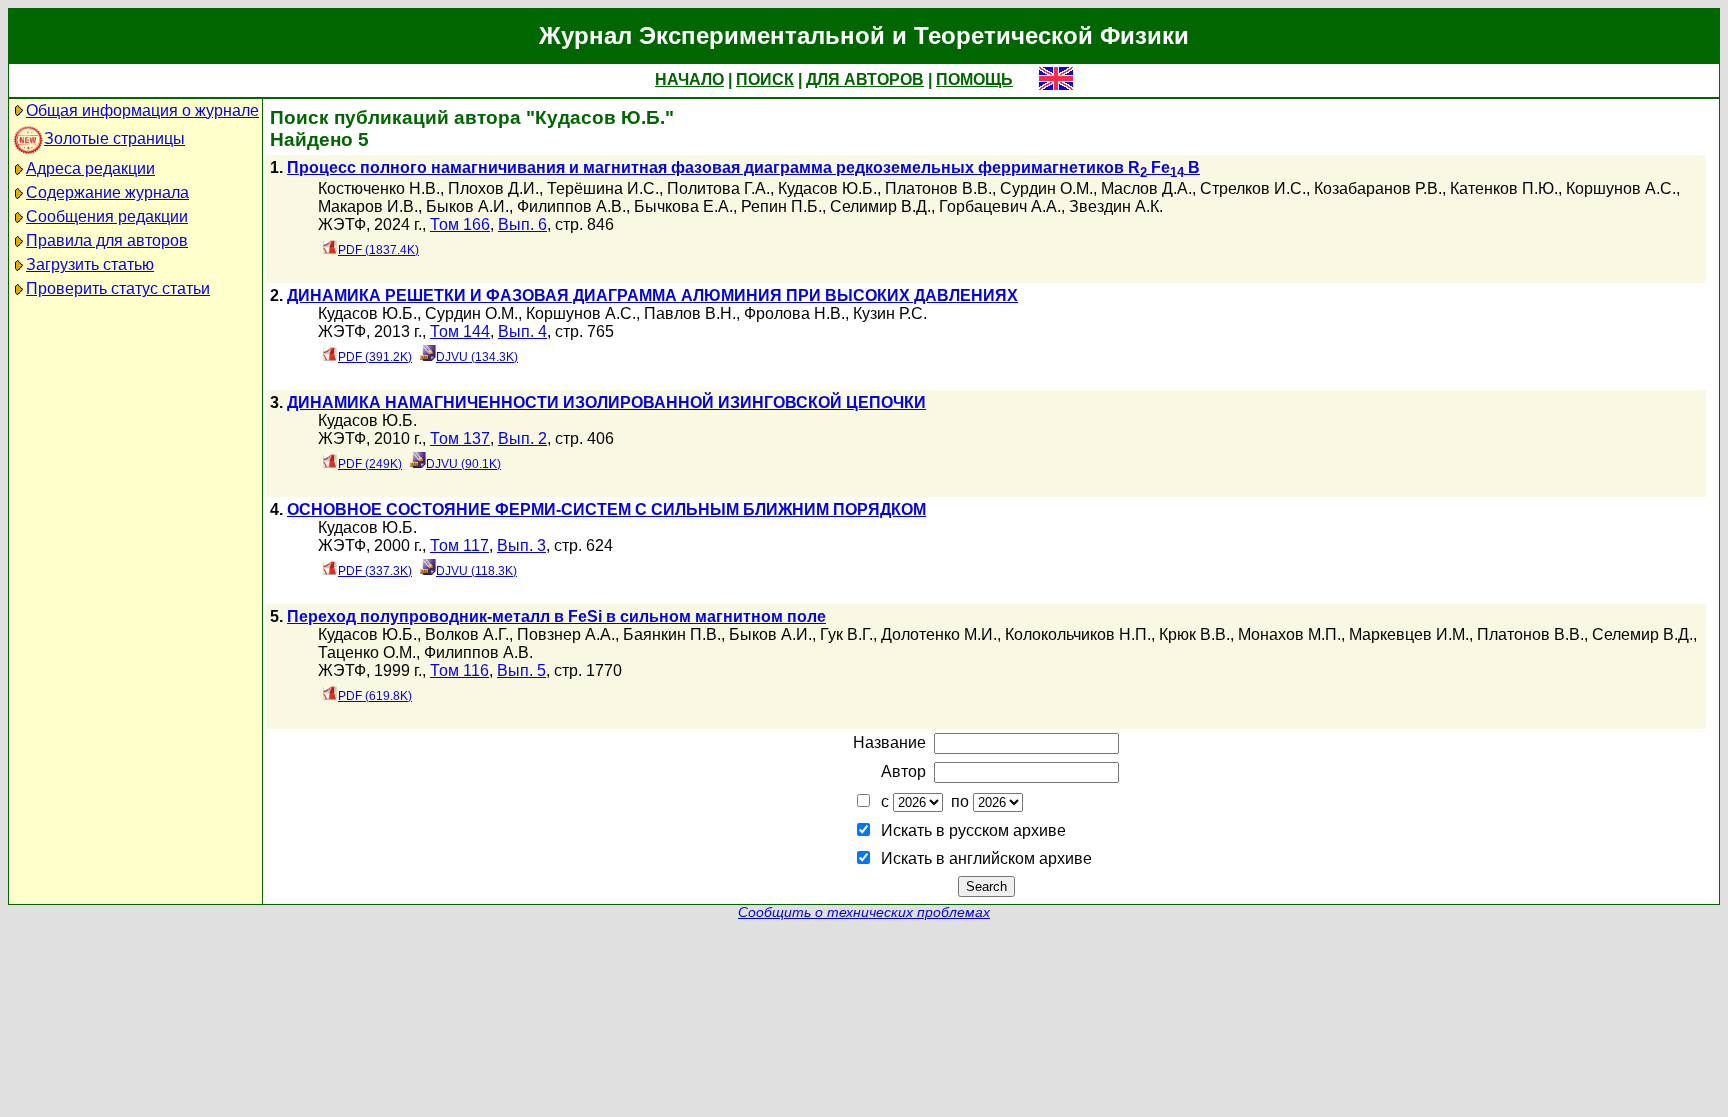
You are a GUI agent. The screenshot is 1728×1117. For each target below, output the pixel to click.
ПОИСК (765, 79)
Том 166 (460, 224)
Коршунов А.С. (1621, 188)
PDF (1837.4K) (378, 250)
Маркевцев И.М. (1409, 634)
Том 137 (460, 438)
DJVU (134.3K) (477, 357)
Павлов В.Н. (690, 313)
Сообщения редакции (107, 216)
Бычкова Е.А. (683, 206)
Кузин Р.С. (890, 313)
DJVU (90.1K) (463, 464)
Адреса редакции (90, 168)
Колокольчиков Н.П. (1078, 634)
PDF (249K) (370, 464)
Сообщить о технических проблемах (864, 912)
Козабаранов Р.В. (1378, 188)
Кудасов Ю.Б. (827, 188)
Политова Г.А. (718, 188)
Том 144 (460, 331)
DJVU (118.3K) (476, 571)
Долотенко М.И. (939, 634)
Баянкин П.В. (672, 634)
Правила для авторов (107, 240)
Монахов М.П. (1289, 634)
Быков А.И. (467, 206)
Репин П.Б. (781, 206)
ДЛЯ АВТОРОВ (865, 79)
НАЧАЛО (689, 79)
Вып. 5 (521, 670)
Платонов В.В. (938, 188)
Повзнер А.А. (566, 634)
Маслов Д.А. (1146, 188)
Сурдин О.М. (1046, 188)
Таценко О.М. (367, 652)
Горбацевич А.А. (1000, 206)
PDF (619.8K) (375, 696)
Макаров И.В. (368, 206)
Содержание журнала (107, 192)
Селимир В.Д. (880, 206)
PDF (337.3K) (375, 571)
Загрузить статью (90, 264)
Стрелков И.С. (1253, 188)
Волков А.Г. (467, 634)
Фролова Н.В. (794, 313)
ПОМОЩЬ (974, 79)
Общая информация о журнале (142, 110)
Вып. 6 (522, 224)
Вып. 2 (522, 438)
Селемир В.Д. (1642, 634)
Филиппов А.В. (571, 206)
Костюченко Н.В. (379, 188)
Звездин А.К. (1116, 206)
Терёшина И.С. (603, 188)
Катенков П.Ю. (1504, 188)
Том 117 (459, 545)
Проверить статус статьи (118, 288)
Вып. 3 (521, 545)
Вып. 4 (522, 331)
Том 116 (459, 670)
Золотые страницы (114, 138)
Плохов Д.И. (493, 188)
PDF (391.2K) (375, 357)
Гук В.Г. (846, 634)
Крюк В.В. (1194, 634)
